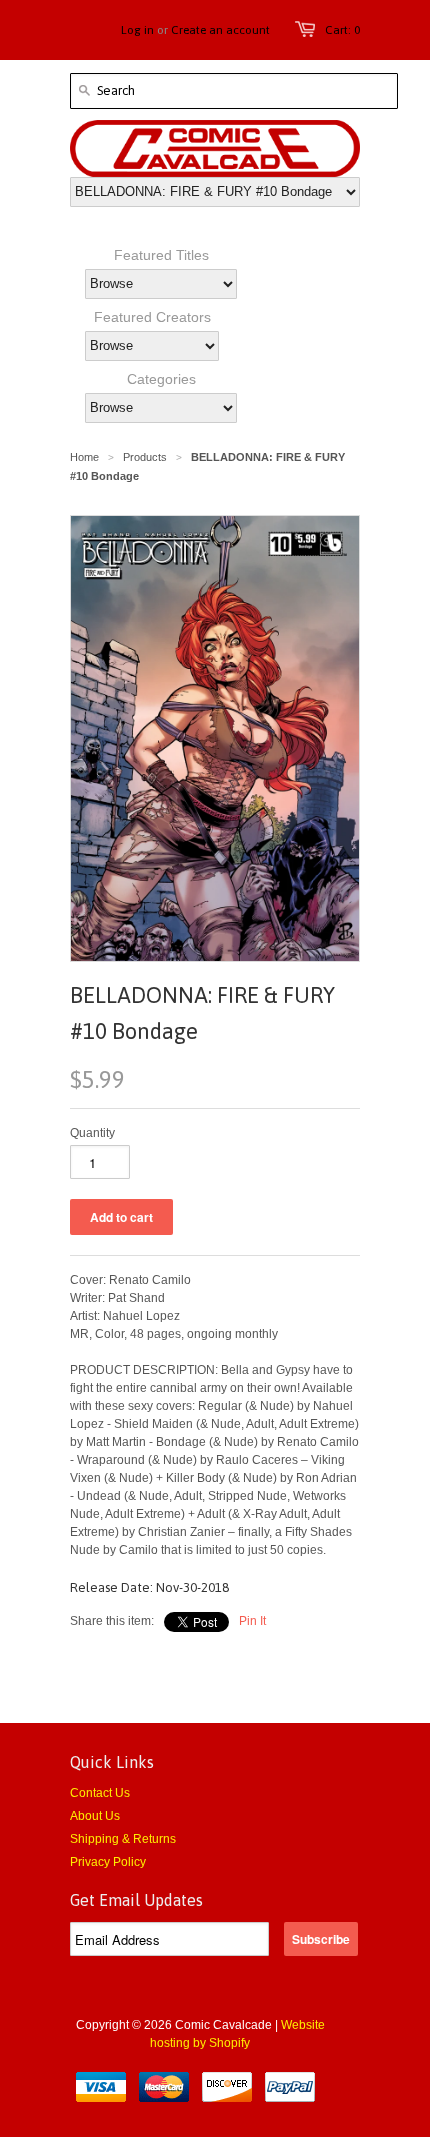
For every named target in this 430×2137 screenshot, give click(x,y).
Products (145, 457)
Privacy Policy (108, 1862)
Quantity (92, 1133)
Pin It (252, 1621)
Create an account (220, 30)
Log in (137, 30)
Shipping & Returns (123, 1839)
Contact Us (100, 1793)
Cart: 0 (342, 30)
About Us (95, 1816)
